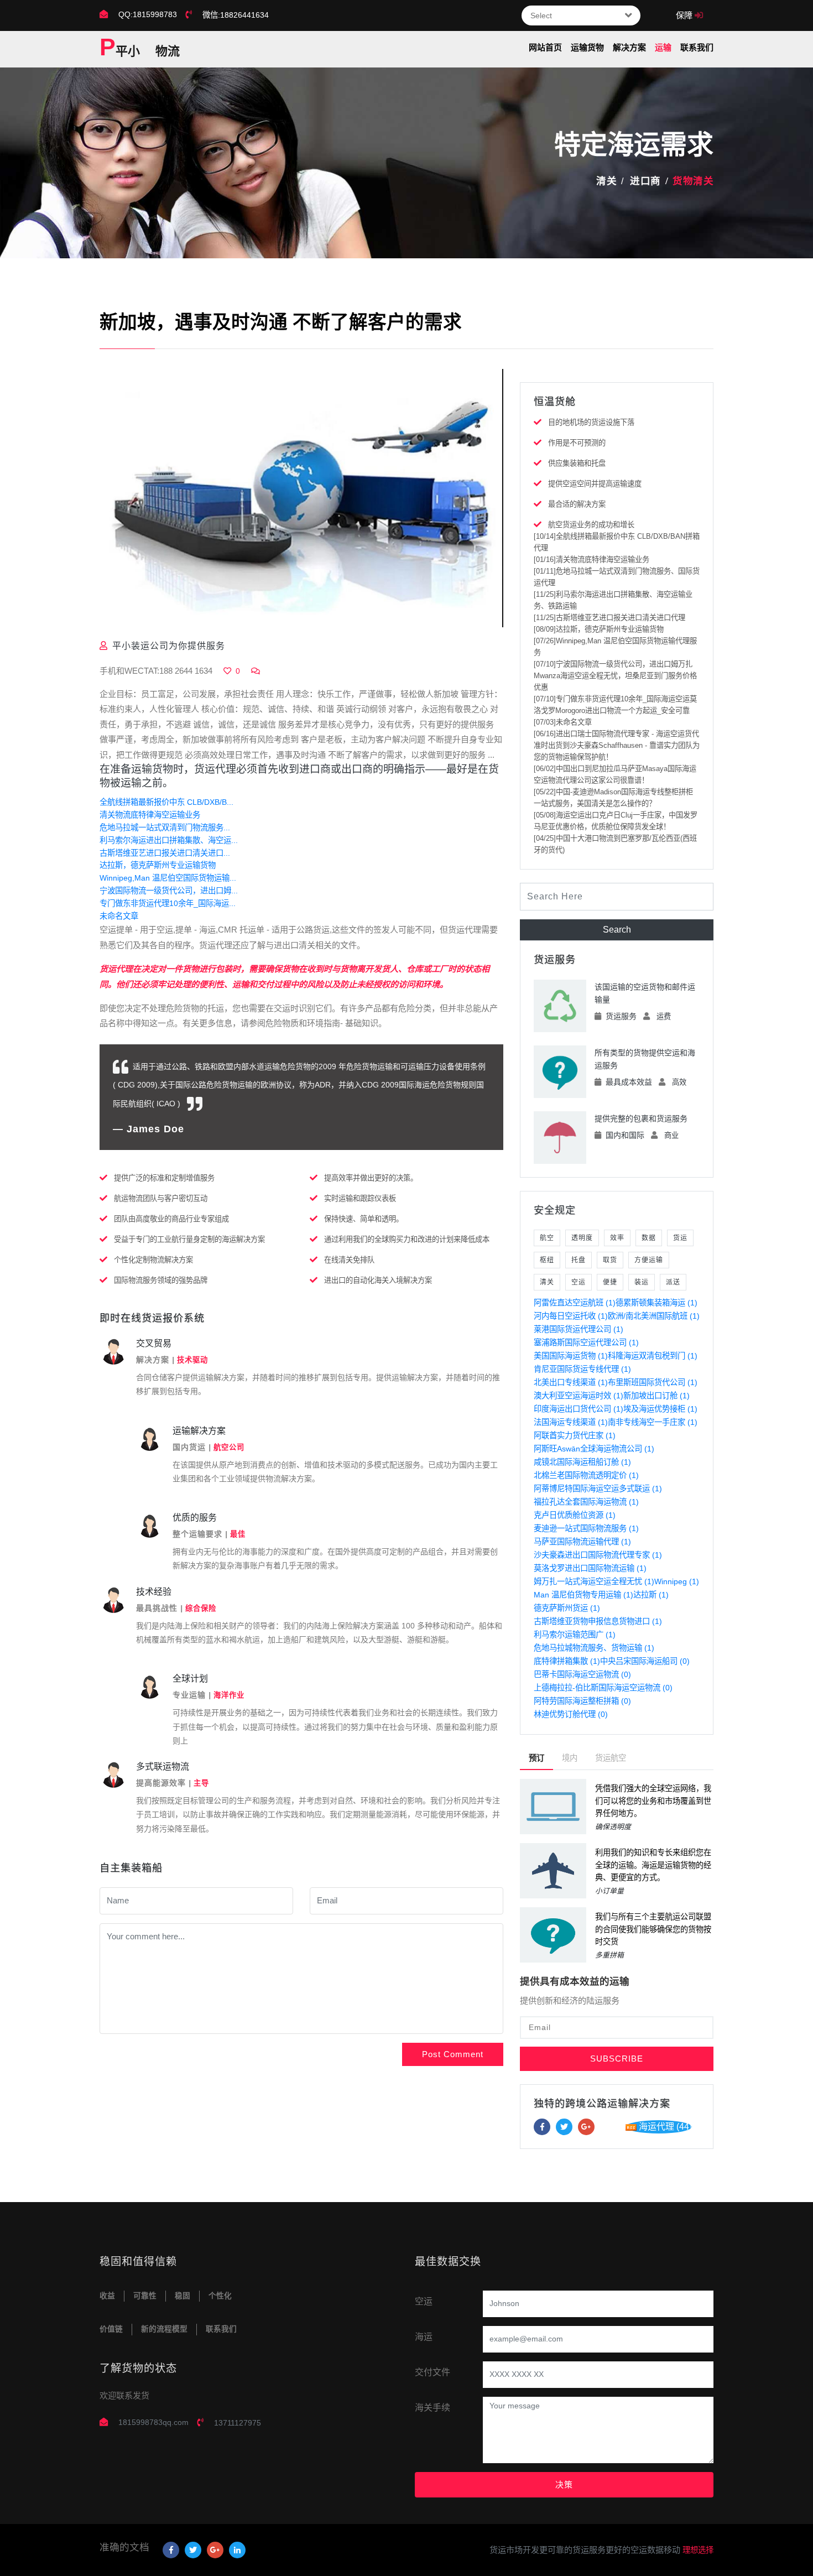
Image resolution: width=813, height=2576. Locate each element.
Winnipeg (677, 1581)
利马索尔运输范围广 (575, 1635)
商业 (671, 1135)
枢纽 (547, 1260)
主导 (201, 1783)
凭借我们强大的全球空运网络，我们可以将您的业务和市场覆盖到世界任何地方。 (653, 1801)
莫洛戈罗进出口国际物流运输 (590, 1568)
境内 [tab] (570, 1758)
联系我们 (697, 47)
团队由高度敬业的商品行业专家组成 (171, 1219)
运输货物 (587, 47)
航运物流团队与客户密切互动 (161, 1198)
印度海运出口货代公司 (579, 1409)
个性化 (220, 2296)
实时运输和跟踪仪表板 (360, 1198)
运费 (664, 1016)
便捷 (610, 1282)
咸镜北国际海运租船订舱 (582, 1462)
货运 (680, 1238)
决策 (564, 2484)
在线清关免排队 (349, 1260)
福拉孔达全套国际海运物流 (586, 1502)
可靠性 (145, 2296)
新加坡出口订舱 (656, 1396)
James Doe (155, 1129)
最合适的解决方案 (577, 504)
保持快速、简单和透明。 (364, 1219)
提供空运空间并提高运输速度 (595, 484)
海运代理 (665, 2127)
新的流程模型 (164, 2329)
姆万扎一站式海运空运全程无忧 (594, 1581)
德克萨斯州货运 (567, 1608)
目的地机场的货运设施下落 (591, 422)
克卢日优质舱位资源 (575, 1515)
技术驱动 (192, 1360)
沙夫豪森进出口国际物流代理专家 (598, 1555)
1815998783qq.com (153, 2422)
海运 (424, 2337)
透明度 (582, 1238)
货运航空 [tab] (611, 1758)
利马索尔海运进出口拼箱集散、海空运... (169, 840)
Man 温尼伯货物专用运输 (583, 1595)
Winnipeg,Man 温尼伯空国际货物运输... (168, 878)
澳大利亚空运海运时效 (579, 1396)
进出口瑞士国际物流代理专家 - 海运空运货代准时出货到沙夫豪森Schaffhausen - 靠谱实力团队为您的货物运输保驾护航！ (617, 745)
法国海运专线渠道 (571, 1422)
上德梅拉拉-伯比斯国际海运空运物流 (603, 1688)
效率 (617, 1238)
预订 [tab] (536, 1758)
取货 (610, 1260)
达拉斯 (651, 1595)
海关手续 (432, 2408)
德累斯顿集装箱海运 (656, 1303)
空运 (579, 1282)
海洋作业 (229, 1695)
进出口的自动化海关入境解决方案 (378, 1280)
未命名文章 (119, 916)
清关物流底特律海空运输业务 (150, 815)
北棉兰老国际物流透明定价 (586, 1475)
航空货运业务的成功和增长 (591, 525)
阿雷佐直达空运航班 (575, 1303)
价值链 (111, 2329)
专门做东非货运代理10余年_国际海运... (168, 903)
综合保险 (201, 1608)
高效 (679, 1082)
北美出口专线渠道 (571, 1382)
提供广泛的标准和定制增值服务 (164, 1178)
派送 (673, 1282)
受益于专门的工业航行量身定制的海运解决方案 (189, 1239)
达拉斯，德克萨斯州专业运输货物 (158, 865)
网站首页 (545, 47)
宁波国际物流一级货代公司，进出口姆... (169, 891)
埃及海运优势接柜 (660, 1409)
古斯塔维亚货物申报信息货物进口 (598, 1621)
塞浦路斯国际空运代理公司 (586, 1342)
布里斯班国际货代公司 (653, 1382)
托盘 (579, 1260)
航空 (547, 1238)
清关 (606, 181)
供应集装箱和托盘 (577, 463)
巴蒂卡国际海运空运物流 (582, 1674)
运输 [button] (663, 47)
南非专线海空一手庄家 (653, 1422)
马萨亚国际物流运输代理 (582, 1542)
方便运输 (649, 1260)
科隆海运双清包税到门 (653, 1356)
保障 (685, 15)
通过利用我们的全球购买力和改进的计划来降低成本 (407, 1239)
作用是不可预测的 (577, 443)
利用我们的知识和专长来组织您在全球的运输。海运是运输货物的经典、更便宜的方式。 (653, 1865)
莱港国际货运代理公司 (579, 1329)
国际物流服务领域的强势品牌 (161, 1280)
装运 (642, 1282)
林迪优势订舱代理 (571, 1714)
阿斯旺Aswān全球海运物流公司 (594, 1449)
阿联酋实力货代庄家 (575, 1435)
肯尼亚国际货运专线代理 (582, 1369)
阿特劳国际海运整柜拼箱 (582, 1701)
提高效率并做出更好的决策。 (371, 1178)
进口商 (645, 181)
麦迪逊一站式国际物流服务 (586, 1528)
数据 (649, 1238)
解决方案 (629, 47)
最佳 (238, 1534)
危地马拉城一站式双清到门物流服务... (165, 828)
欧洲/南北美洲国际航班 (654, 1316)
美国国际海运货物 (571, 1356)
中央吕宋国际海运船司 (645, 1661)
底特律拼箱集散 (567, 1661)
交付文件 (432, 2372)
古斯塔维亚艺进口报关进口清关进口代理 (609, 618)
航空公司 (229, 1447)
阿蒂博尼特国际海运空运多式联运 (598, 1489)
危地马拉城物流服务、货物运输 (594, 1648)
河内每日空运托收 (571, 1316)
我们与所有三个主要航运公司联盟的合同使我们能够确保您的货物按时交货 (653, 1929)
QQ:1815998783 (148, 14)
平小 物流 (140, 48)
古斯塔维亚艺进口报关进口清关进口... (165, 853)
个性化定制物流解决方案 (153, 1260)
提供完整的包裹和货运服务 (641, 1118)
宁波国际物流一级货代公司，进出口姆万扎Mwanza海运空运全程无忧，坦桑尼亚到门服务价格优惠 (615, 676)
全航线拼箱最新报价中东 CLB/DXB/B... (166, 802)
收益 (107, 2296)
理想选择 (698, 2550)
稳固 (183, 2296)
